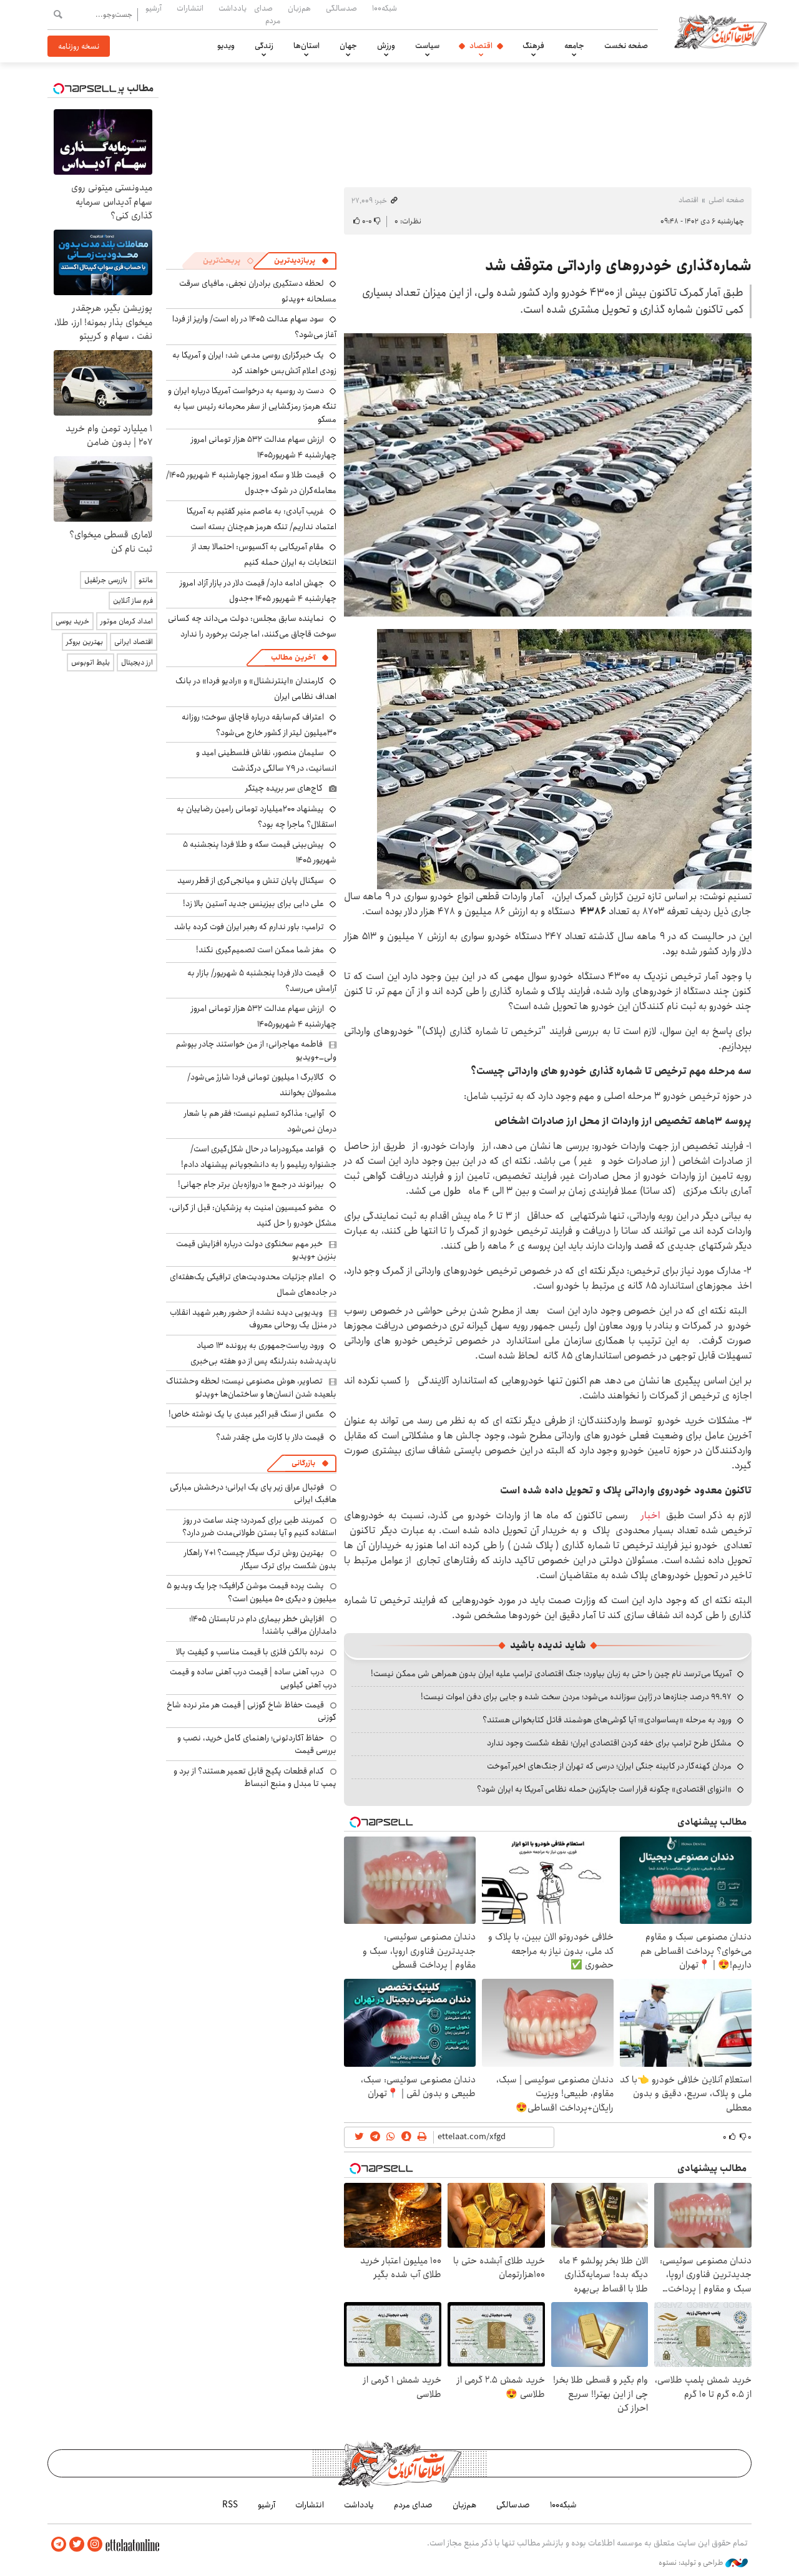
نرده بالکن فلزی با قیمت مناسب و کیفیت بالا (250, 1652)
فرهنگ (533, 46)
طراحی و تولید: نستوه (692, 2563)
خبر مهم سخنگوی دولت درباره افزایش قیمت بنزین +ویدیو (256, 1250)
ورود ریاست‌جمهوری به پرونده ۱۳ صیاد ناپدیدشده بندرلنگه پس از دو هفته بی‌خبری (263, 1353)
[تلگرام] (59, 2544)
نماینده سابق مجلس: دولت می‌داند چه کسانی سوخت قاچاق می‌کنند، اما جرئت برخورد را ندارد (252, 626)
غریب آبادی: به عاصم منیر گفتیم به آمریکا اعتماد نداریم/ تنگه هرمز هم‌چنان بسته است (262, 519)
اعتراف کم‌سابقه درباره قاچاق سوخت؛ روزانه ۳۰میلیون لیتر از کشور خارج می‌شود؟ (259, 725)
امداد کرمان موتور (127, 621)
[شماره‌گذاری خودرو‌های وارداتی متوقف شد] (548, 475)
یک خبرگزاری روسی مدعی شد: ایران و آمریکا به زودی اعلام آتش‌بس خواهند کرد (254, 363)
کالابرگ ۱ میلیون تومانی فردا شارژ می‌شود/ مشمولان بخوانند (262, 1085)
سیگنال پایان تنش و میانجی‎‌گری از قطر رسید (251, 881)
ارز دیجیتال (137, 662)
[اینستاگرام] (95, 2544)
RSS (230, 2505)
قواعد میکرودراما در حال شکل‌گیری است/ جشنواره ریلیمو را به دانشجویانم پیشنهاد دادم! (259, 1157)
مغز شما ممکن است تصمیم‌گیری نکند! (260, 950)
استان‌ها (306, 46)
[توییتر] (77, 2544)
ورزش (386, 46)
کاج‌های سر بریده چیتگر (284, 788)
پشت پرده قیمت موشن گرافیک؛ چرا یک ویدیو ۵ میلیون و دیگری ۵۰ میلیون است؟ (252, 1592)
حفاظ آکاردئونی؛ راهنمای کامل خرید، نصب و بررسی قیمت (257, 1744)
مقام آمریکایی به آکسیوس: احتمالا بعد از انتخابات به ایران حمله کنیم (264, 554)
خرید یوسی (72, 621)
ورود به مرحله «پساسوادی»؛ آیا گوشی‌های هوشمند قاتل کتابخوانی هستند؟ (607, 1720)
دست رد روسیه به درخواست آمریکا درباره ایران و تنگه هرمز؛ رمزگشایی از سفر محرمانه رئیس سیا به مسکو (252, 405)
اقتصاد (481, 46)
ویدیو (226, 46)
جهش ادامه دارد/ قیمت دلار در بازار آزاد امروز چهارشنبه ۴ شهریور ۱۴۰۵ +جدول (258, 591)
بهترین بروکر (85, 642)
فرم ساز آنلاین (133, 601)
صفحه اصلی (726, 200)
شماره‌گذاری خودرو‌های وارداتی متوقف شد (618, 266)
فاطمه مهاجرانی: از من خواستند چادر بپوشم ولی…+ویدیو (256, 1050)
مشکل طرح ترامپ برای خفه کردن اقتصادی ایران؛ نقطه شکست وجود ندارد (609, 1743)
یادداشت (233, 8)
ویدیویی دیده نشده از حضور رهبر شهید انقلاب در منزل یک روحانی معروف (253, 1319)
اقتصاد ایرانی (134, 642)
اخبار (647, 1515)
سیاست (427, 46)
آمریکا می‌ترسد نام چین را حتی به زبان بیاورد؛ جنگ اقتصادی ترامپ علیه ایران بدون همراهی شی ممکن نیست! (551, 1674)
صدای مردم (267, 14)
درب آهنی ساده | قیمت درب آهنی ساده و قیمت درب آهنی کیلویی (253, 1678)
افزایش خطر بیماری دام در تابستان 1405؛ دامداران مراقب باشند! (263, 1625)
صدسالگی (341, 8)
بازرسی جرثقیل (106, 580)
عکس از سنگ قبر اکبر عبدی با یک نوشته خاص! (246, 1414)
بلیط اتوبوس (91, 662)
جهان (348, 46)
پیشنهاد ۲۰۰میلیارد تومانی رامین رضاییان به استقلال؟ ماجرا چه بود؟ (257, 817)
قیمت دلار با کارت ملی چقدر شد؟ (270, 1437)
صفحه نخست (626, 46)
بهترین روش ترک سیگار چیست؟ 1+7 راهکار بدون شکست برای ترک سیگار (260, 1559)
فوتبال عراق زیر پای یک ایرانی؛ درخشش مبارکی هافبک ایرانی (253, 1493)
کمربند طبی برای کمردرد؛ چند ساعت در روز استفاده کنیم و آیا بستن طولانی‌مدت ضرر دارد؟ (259, 1526)
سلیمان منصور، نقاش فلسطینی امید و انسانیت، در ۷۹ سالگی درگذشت (266, 760)
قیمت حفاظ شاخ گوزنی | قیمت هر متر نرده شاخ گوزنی (252, 1711)
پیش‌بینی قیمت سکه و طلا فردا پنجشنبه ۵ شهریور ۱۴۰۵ (260, 852)
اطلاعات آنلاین (720, 31)
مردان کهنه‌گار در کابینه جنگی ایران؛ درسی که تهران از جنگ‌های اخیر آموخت (609, 1766)
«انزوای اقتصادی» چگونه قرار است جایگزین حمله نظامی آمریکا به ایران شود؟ (604, 1789)
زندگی (264, 46)
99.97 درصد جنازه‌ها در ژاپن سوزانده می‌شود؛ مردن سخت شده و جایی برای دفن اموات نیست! (576, 1697)
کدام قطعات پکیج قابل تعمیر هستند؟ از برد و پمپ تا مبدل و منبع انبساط (255, 1777)
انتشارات (190, 8)
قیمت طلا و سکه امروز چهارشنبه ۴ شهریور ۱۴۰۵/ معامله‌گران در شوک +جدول (251, 483)
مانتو (146, 580)
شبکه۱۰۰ (385, 8)
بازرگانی (303, 1463)
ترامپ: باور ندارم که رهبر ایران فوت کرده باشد (249, 927)
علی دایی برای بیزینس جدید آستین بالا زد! (253, 904)
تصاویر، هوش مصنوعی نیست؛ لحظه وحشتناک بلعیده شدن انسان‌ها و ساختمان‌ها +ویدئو (251, 1387)
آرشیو (154, 8)
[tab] (301, 261)
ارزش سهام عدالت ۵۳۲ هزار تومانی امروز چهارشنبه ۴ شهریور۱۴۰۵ (264, 447)
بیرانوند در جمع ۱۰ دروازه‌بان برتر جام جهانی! (251, 1184)
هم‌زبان (299, 8)
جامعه (574, 46)
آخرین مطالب (293, 657)
